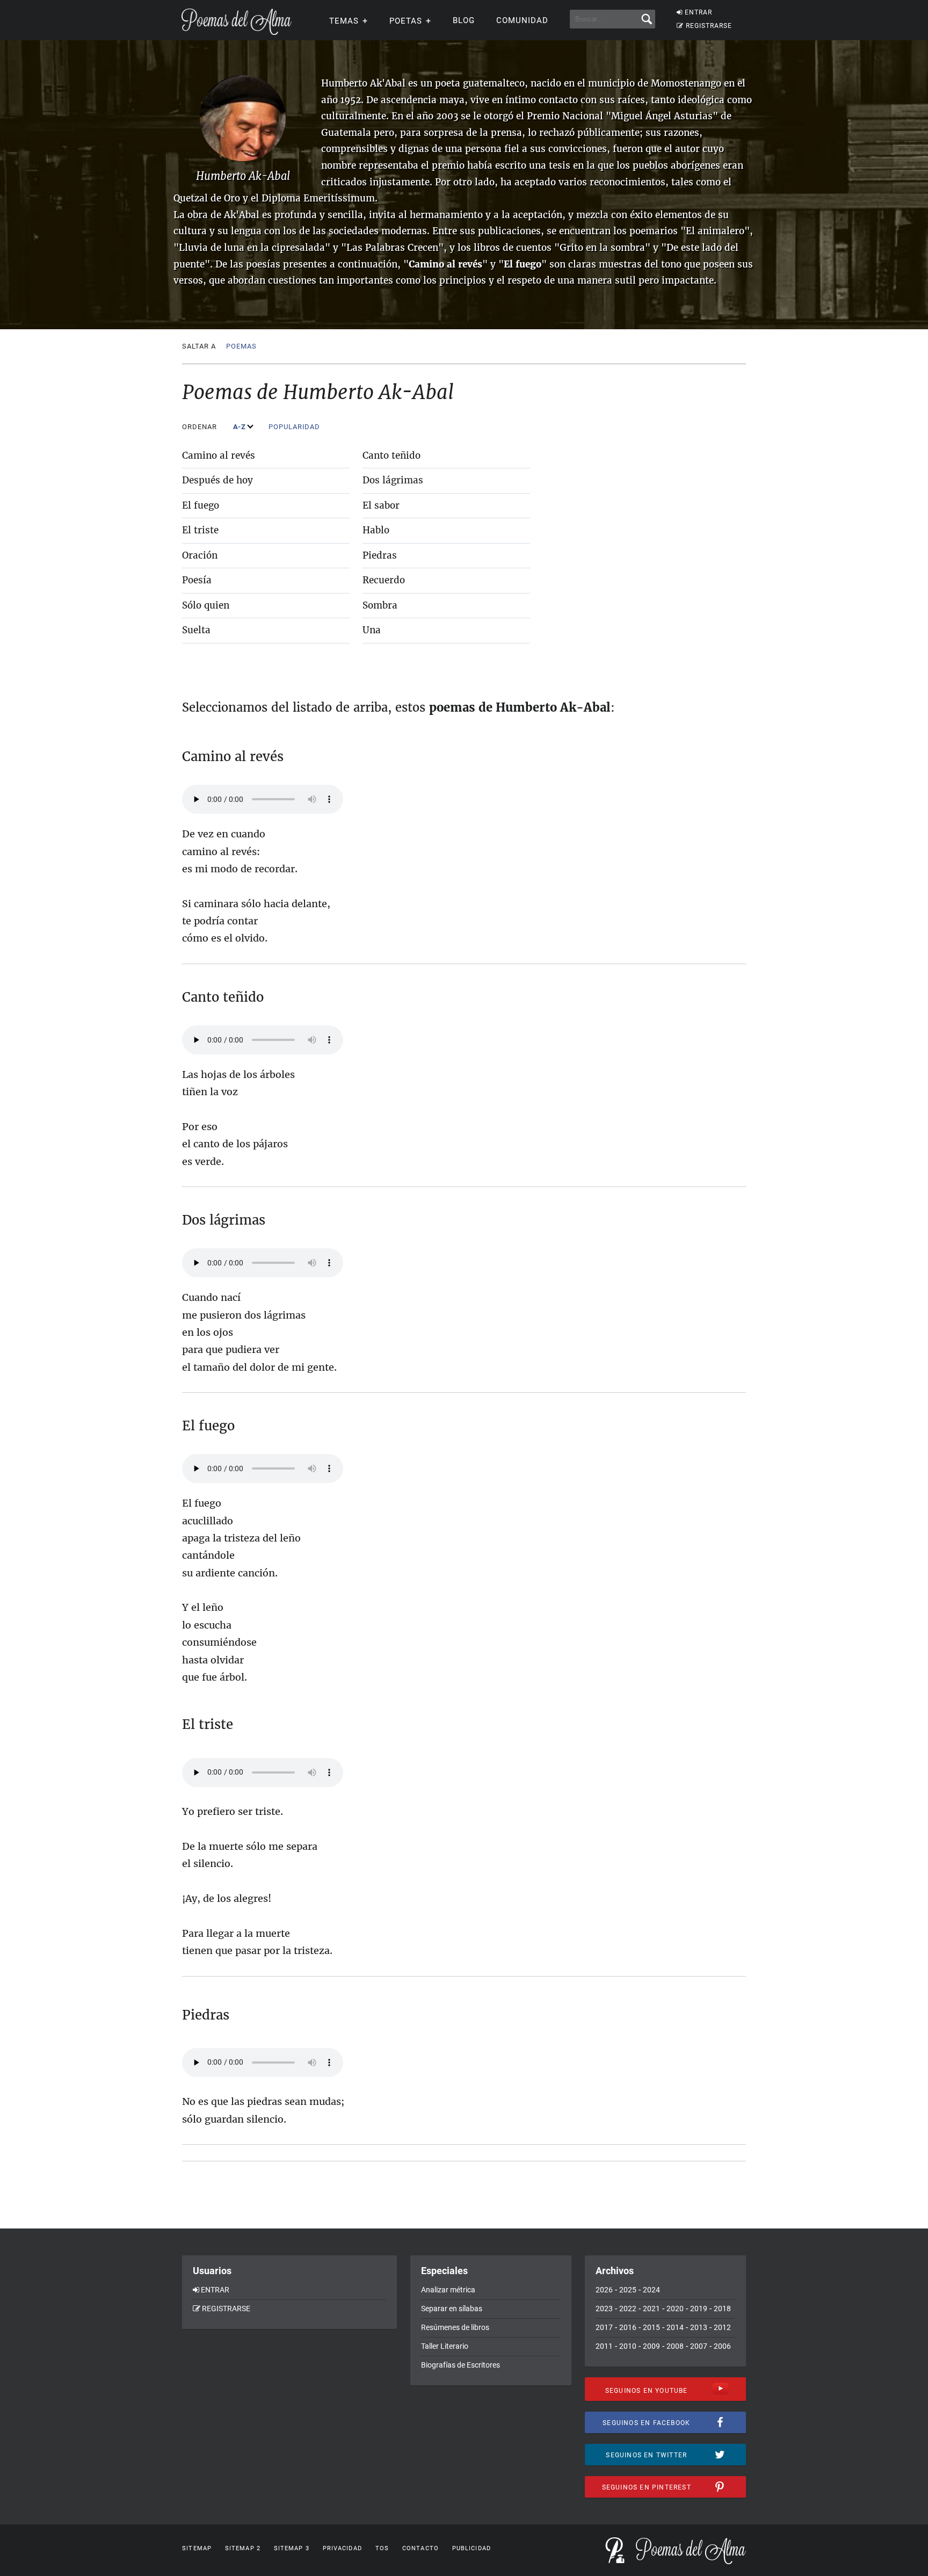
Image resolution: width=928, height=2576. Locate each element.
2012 (722, 2327)
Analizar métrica (448, 2290)
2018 (722, 2309)
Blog (464, 20)
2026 (604, 2290)
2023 (604, 2309)
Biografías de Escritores (461, 2365)
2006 (722, 2346)
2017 (604, 2327)
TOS (382, 2548)
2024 (651, 2290)
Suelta (196, 630)
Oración (200, 555)
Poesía (197, 580)
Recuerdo (384, 580)
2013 (699, 2327)
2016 (628, 2327)
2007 (699, 2346)
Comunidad (522, 20)
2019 (699, 2309)
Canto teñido (392, 455)
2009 (651, 2346)
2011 (604, 2346)
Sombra (380, 605)
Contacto (421, 2548)
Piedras (380, 555)
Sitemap (197, 2548)
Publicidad (472, 2548)
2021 (651, 2309)
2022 (628, 2309)
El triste (200, 530)
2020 (675, 2309)
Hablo (376, 530)
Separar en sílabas (452, 2309)
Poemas (241, 346)
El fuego (201, 505)
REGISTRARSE (709, 26)
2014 (675, 2327)
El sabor (381, 505)
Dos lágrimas (393, 480)
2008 (675, 2346)
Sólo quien (206, 605)
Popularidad (295, 427)
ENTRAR (698, 12)
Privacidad (342, 2548)
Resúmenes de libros (455, 2327)
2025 (628, 2290)
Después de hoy (218, 480)
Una (372, 630)
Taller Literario (445, 2346)
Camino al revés (219, 455)
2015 (651, 2327)
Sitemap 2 (243, 2548)
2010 (628, 2346)
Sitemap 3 (292, 2548)
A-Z (241, 427)
